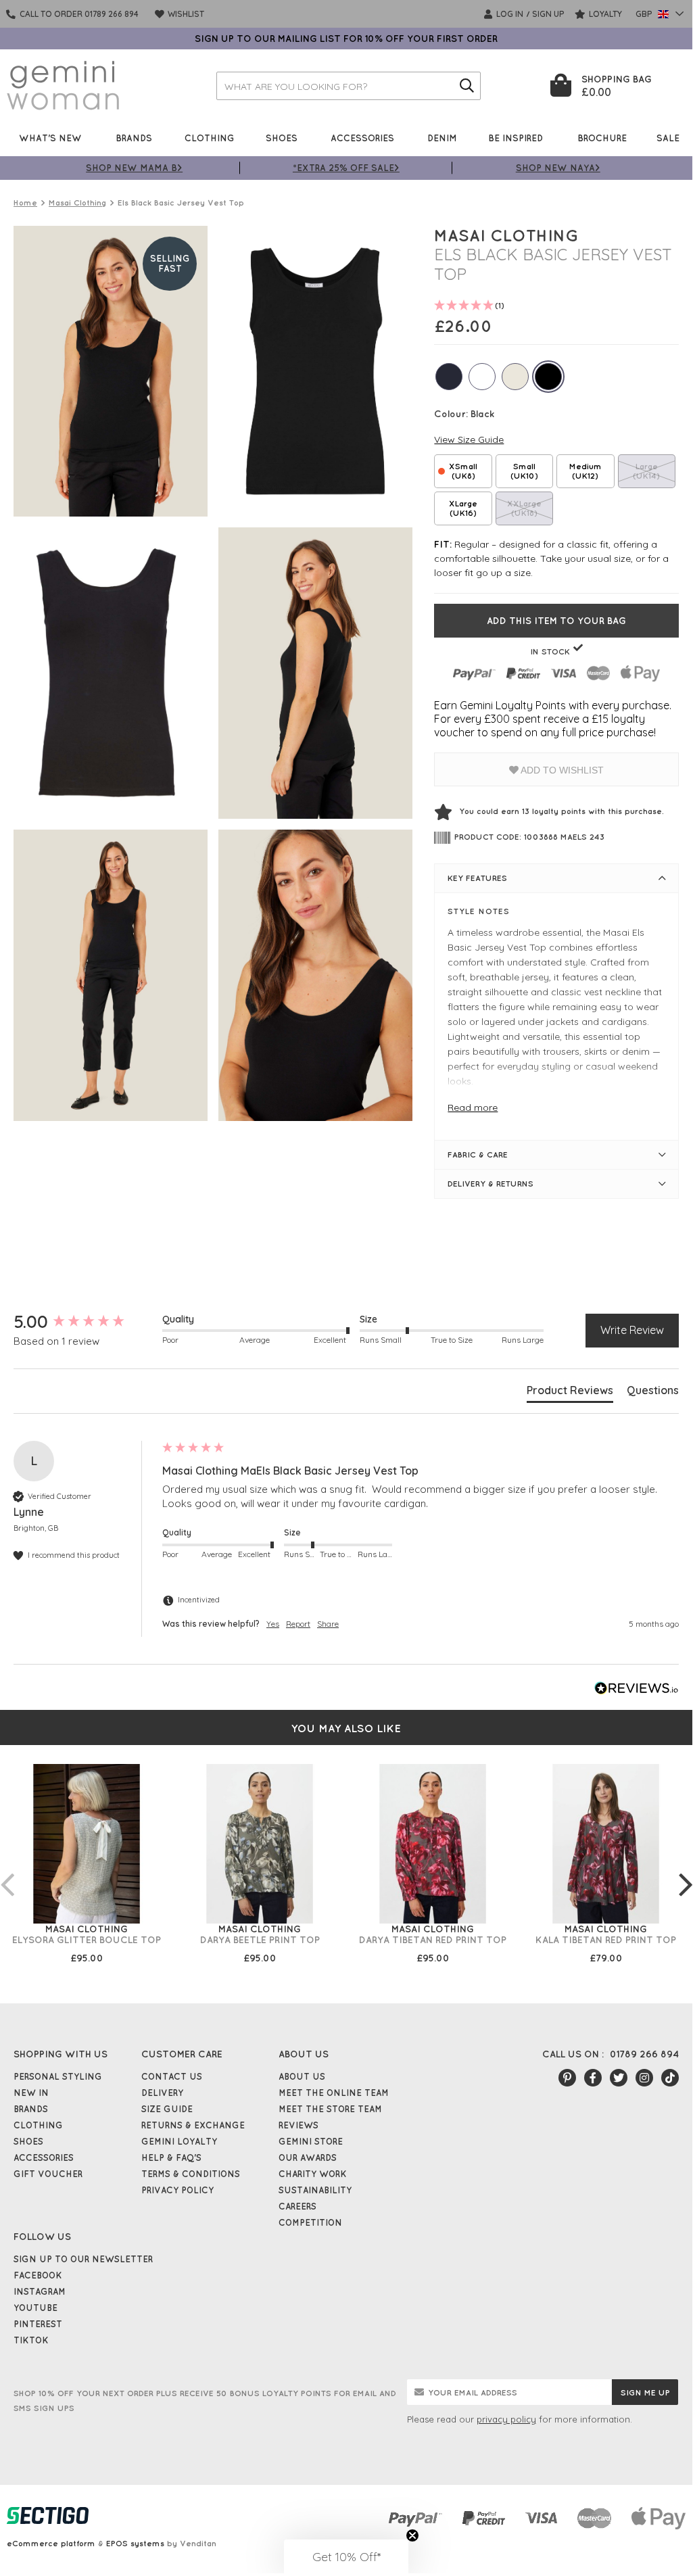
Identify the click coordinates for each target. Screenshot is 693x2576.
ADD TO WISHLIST (561, 770)
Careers (297, 2206)
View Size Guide (469, 439)
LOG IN (509, 14)
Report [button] (298, 1624)
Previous (7, 1871)
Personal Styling (58, 2076)
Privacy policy (177, 2190)
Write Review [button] (632, 1330)
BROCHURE (602, 138)
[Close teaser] (412, 2535)
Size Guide (167, 2109)
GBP (645, 14)
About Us (302, 2076)
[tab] (570, 1393)
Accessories (362, 138)
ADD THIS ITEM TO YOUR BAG (556, 621)
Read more (473, 1107)
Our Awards (308, 2157)
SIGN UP (548, 14)
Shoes (282, 138)
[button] (346, 2556)
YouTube (35, 2308)
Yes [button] (273, 1624)
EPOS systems (135, 2543)
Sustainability (315, 2190)
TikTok (31, 2340)
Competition (310, 2222)
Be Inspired (516, 138)
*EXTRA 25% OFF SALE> (346, 167)
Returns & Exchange (193, 2125)
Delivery (162, 2093)
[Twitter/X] (619, 2078)
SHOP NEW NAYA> (558, 167)
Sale (668, 138)
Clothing (210, 138)
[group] (85, 1322)
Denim (442, 138)
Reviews (298, 2125)
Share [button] (328, 1624)
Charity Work (313, 2174)
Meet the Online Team (334, 2093)
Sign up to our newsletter (83, 2259)
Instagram (40, 2291)
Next (686, 1871)
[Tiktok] (670, 2078)
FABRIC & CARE (478, 1154)
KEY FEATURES (477, 878)
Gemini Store (311, 2141)
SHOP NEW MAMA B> (134, 167)
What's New (50, 138)
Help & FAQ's (171, 2157)
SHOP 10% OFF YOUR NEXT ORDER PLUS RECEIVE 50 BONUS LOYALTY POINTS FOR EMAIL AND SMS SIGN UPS (205, 2401)
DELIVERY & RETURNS (491, 1184)
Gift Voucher (48, 2174)
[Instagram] (644, 2078)
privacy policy (506, 2419)
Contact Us (172, 2076)
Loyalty (604, 14)
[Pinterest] (567, 2078)
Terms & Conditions (191, 2174)
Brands (134, 138)
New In (31, 2093)
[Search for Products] (467, 86)
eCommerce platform (51, 2543)
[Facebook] (593, 2078)
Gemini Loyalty (179, 2141)
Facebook (38, 2275)
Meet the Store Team (330, 2109)
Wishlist (185, 14)
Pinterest (38, 2324)
